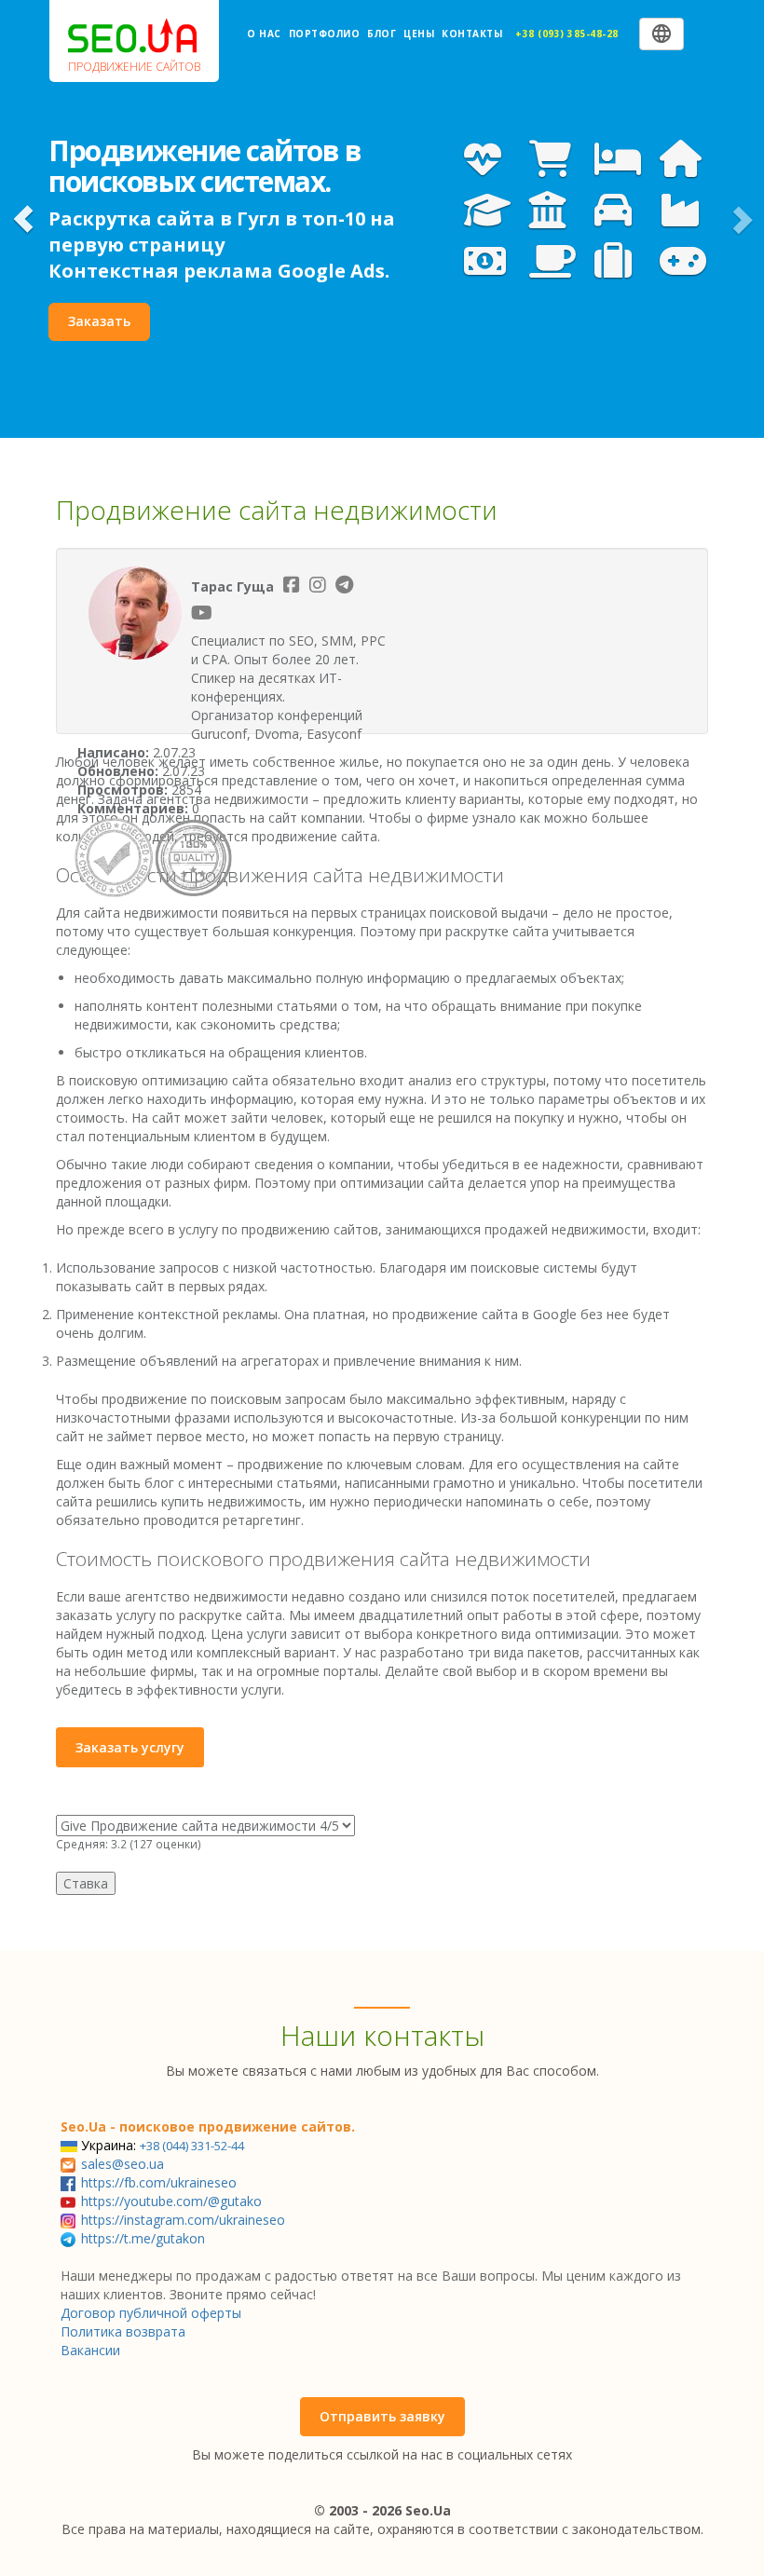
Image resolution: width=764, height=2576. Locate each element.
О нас (264, 34)
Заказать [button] (99, 321)
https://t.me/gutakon (143, 2238)
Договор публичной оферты (151, 2313)
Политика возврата (123, 2331)
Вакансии (90, 2350)
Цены (419, 34)
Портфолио (325, 34)
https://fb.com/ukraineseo (159, 2182)
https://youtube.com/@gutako (171, 2201)
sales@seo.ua (123, 2164)
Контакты (472, 34)
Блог (382, 34)
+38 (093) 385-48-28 (567, 34)
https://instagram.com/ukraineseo (183, 2220)
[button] (23, 219)
